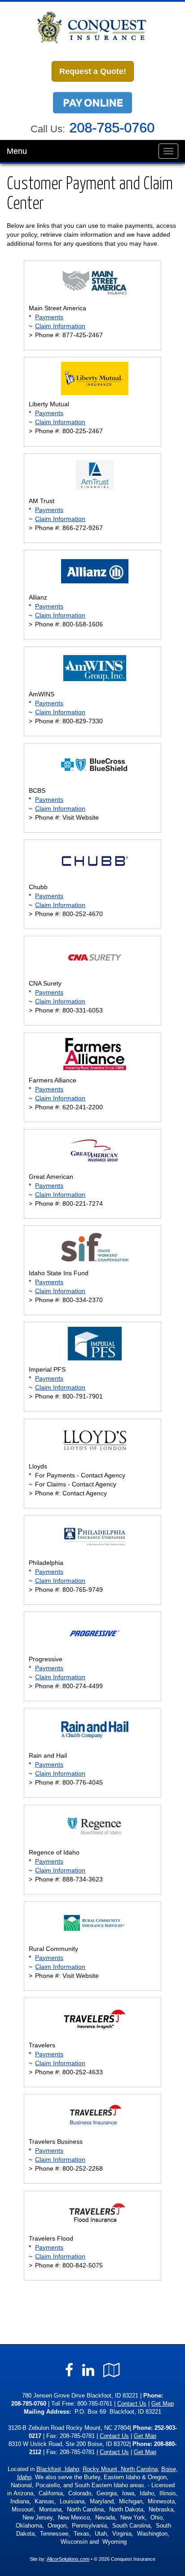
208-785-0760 (112, 128)
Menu (17, 151)
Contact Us (132, 2404)
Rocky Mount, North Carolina (120, 2469)
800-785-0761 (95, 2404)
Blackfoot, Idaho (58, 2469)
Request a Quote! (93, 71)
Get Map (163, 2404)
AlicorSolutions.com (68, 2559)
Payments (49, 317)
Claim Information (60, 326)
